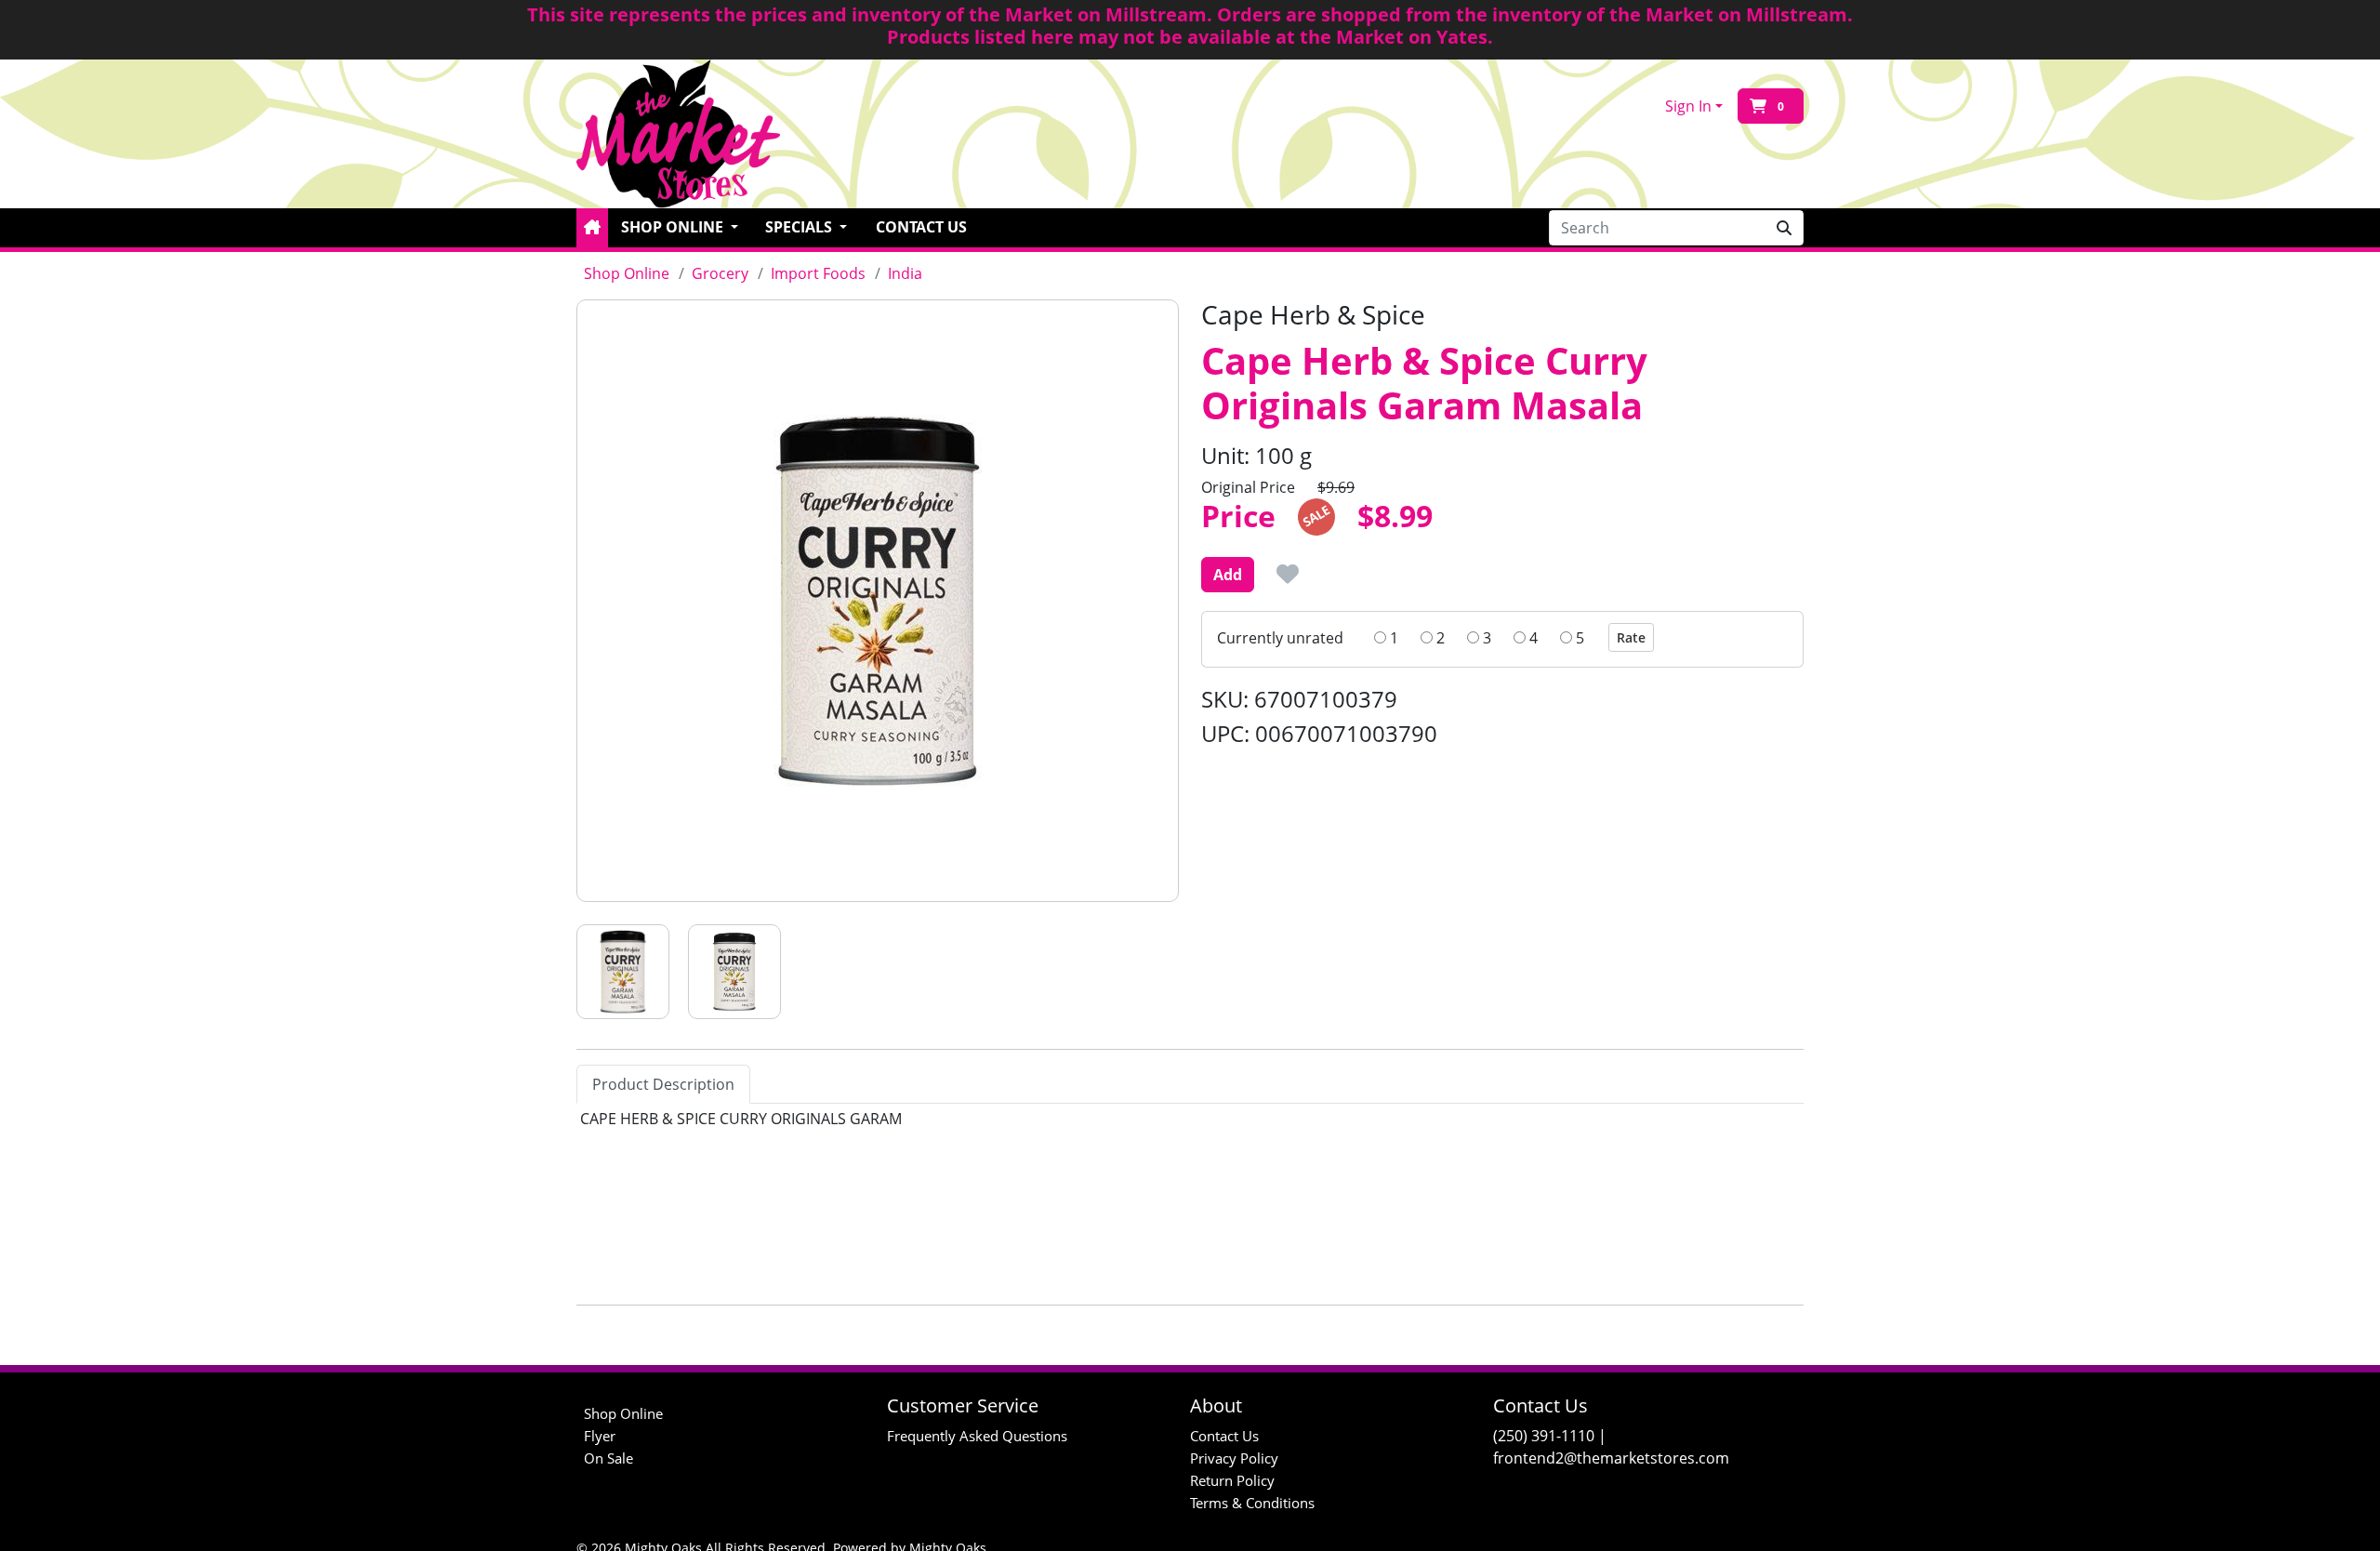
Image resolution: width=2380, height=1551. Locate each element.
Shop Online (627, 273)
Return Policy (1232, 1480)
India (905, 273)
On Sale (608, 1458)
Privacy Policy (1234, 1458)
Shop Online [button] (674, 227)
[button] (592, 228)
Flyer (600, 1436)
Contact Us (921, 227)
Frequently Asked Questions (977, 1436)
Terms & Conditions (1252, 1503)
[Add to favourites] (1288, 574)
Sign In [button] (1688, 106)
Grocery (720, 273)
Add (1228, 575)
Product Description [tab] (663, 1084)
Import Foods (818, 273)
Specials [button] (800, 227)
